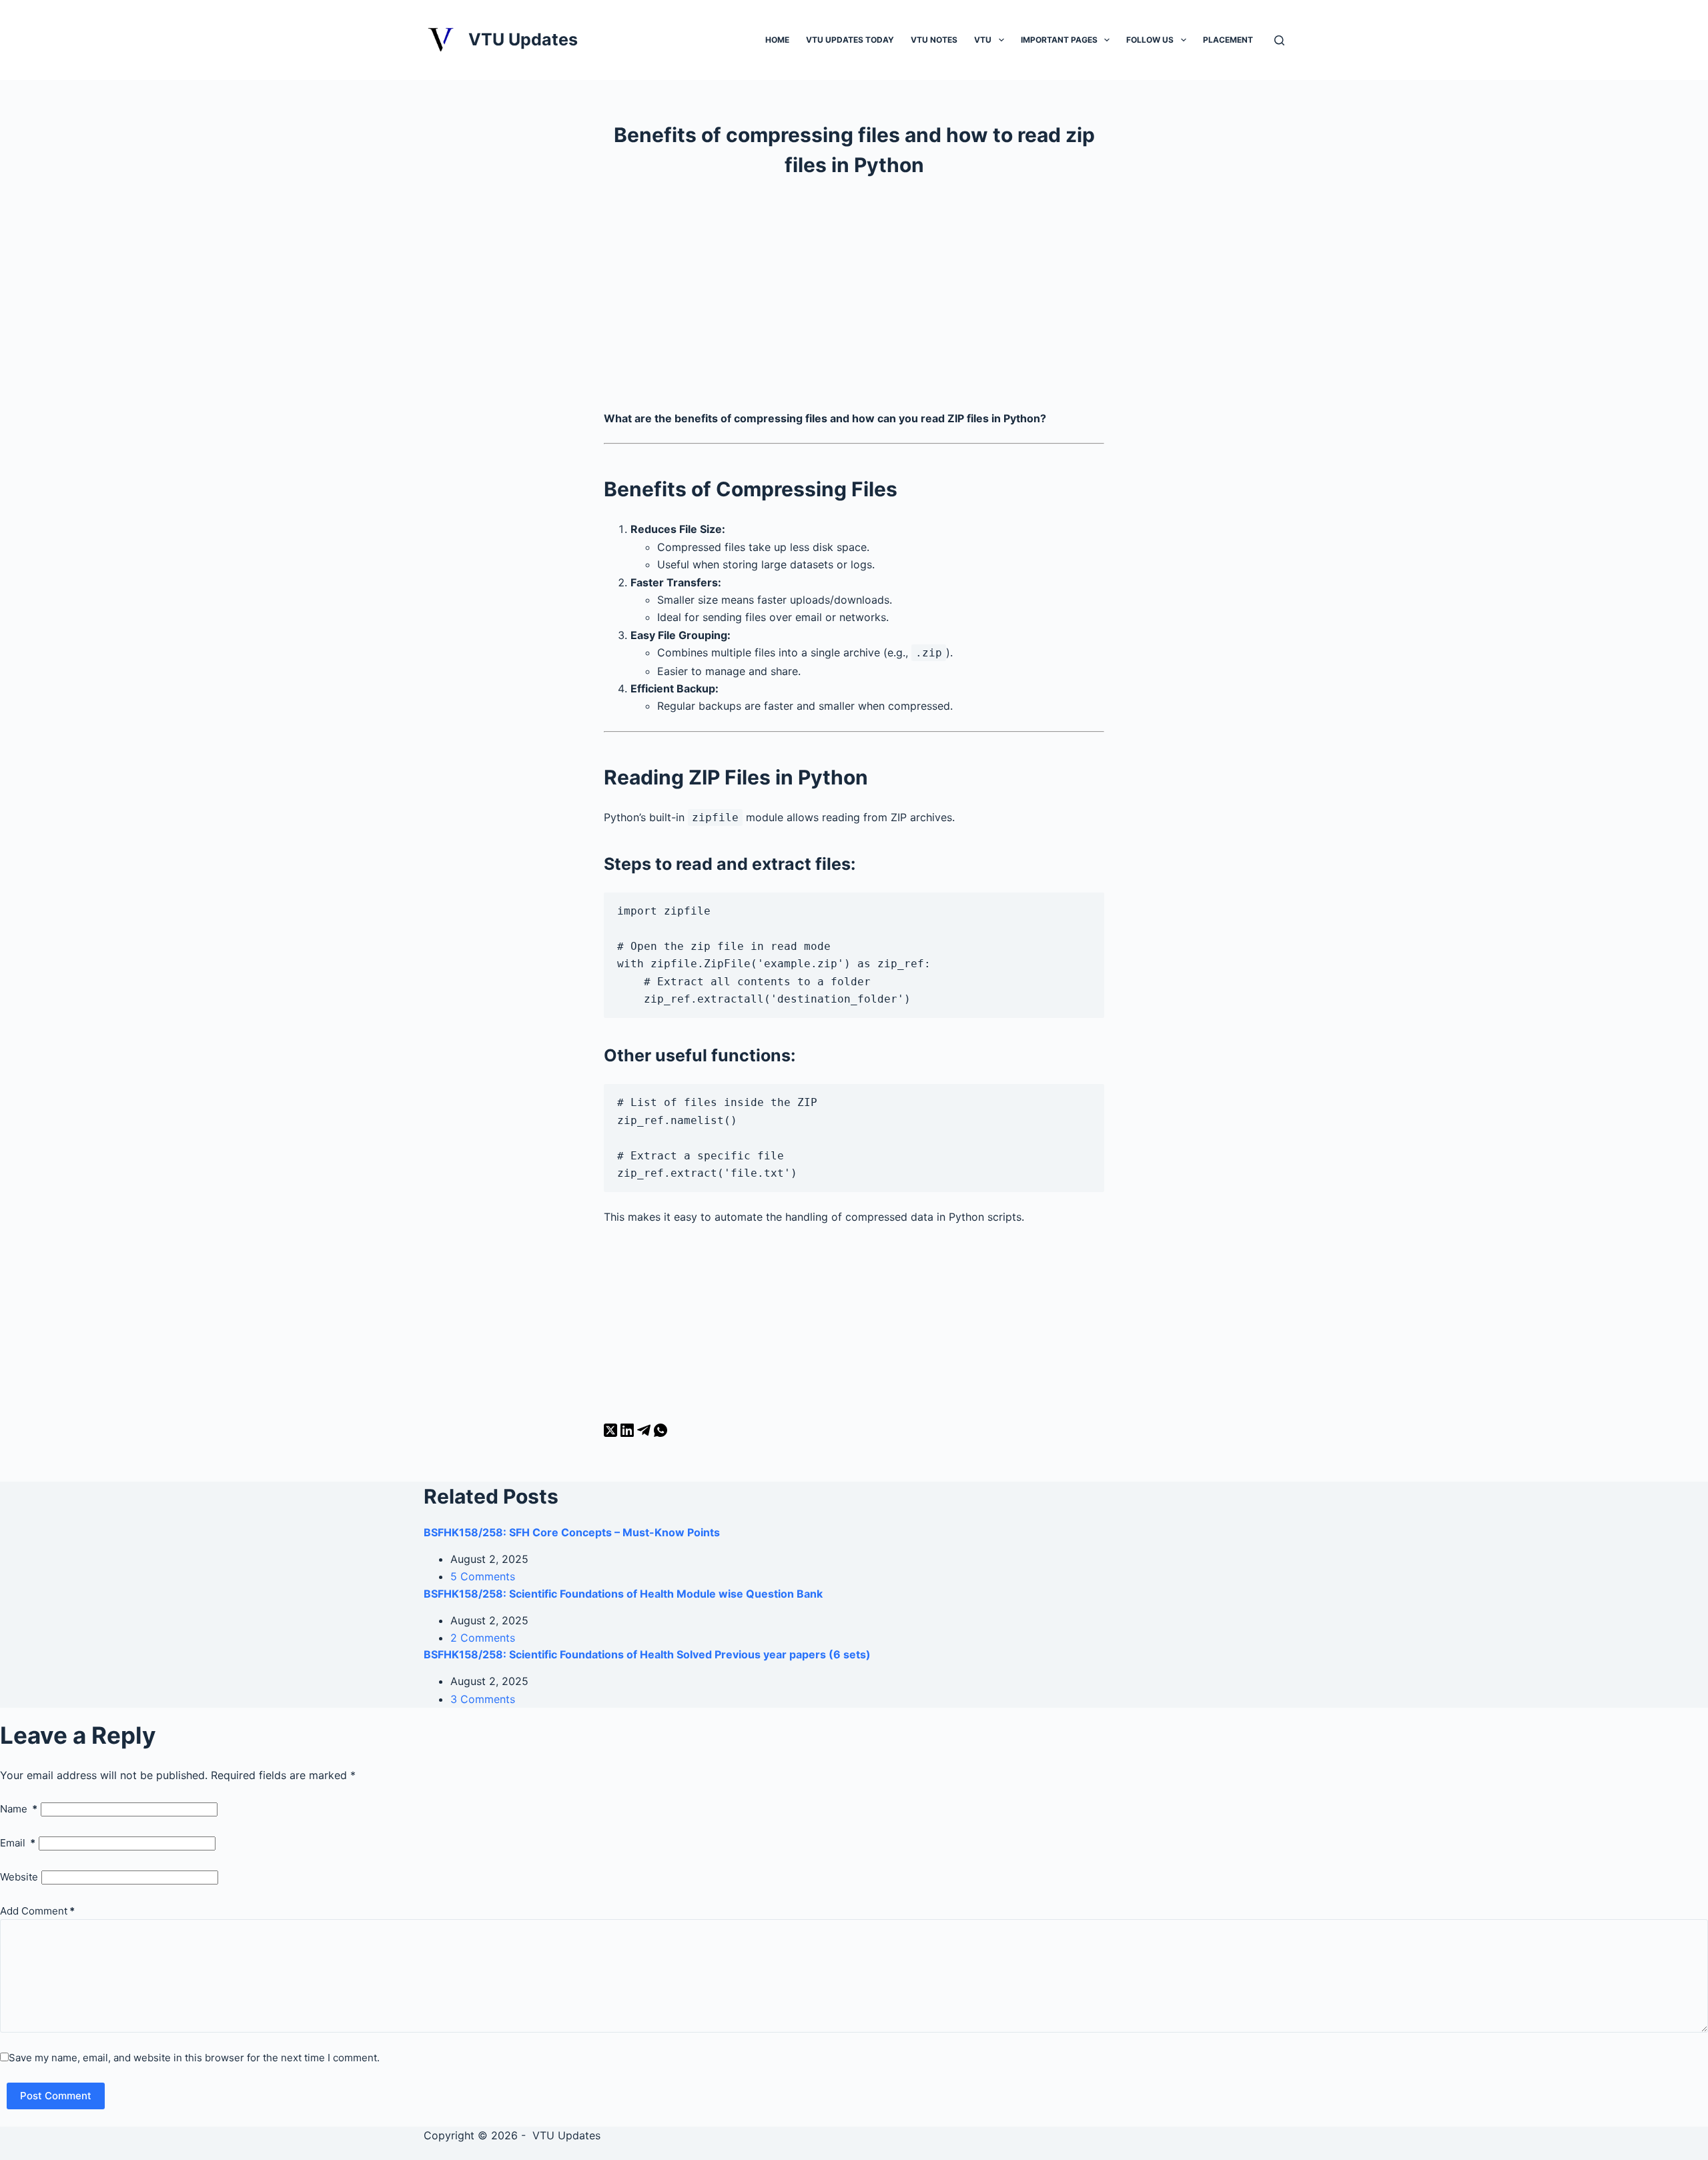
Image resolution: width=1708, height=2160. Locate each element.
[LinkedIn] (629, 1433)
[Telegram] (646, 1433)
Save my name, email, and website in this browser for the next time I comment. (194, 2058)
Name (19, 1809)
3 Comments (483, 1699)
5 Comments (483, 1576)
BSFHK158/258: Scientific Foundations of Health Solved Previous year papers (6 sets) (647, 1654)
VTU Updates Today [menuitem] (850, 40)
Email (18, 1843)
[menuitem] (1001, 39)
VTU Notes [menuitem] (934, 40)
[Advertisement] (854, 300)
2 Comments (483, 1638)
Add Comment (37, 1911)
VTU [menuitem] (983, 40)
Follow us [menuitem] (1150, 40)
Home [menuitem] (777, 40)
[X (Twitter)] (612, 1433)
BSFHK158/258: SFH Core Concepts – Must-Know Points (572, 1532)
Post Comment (56, 2096)
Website (19, 1877)
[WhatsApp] (661, 1433)
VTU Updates (523, 39)
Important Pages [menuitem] (1059, 40)
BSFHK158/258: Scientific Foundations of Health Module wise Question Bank (623, 1594)
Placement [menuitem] (1228, 40)
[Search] (1279, 40)
